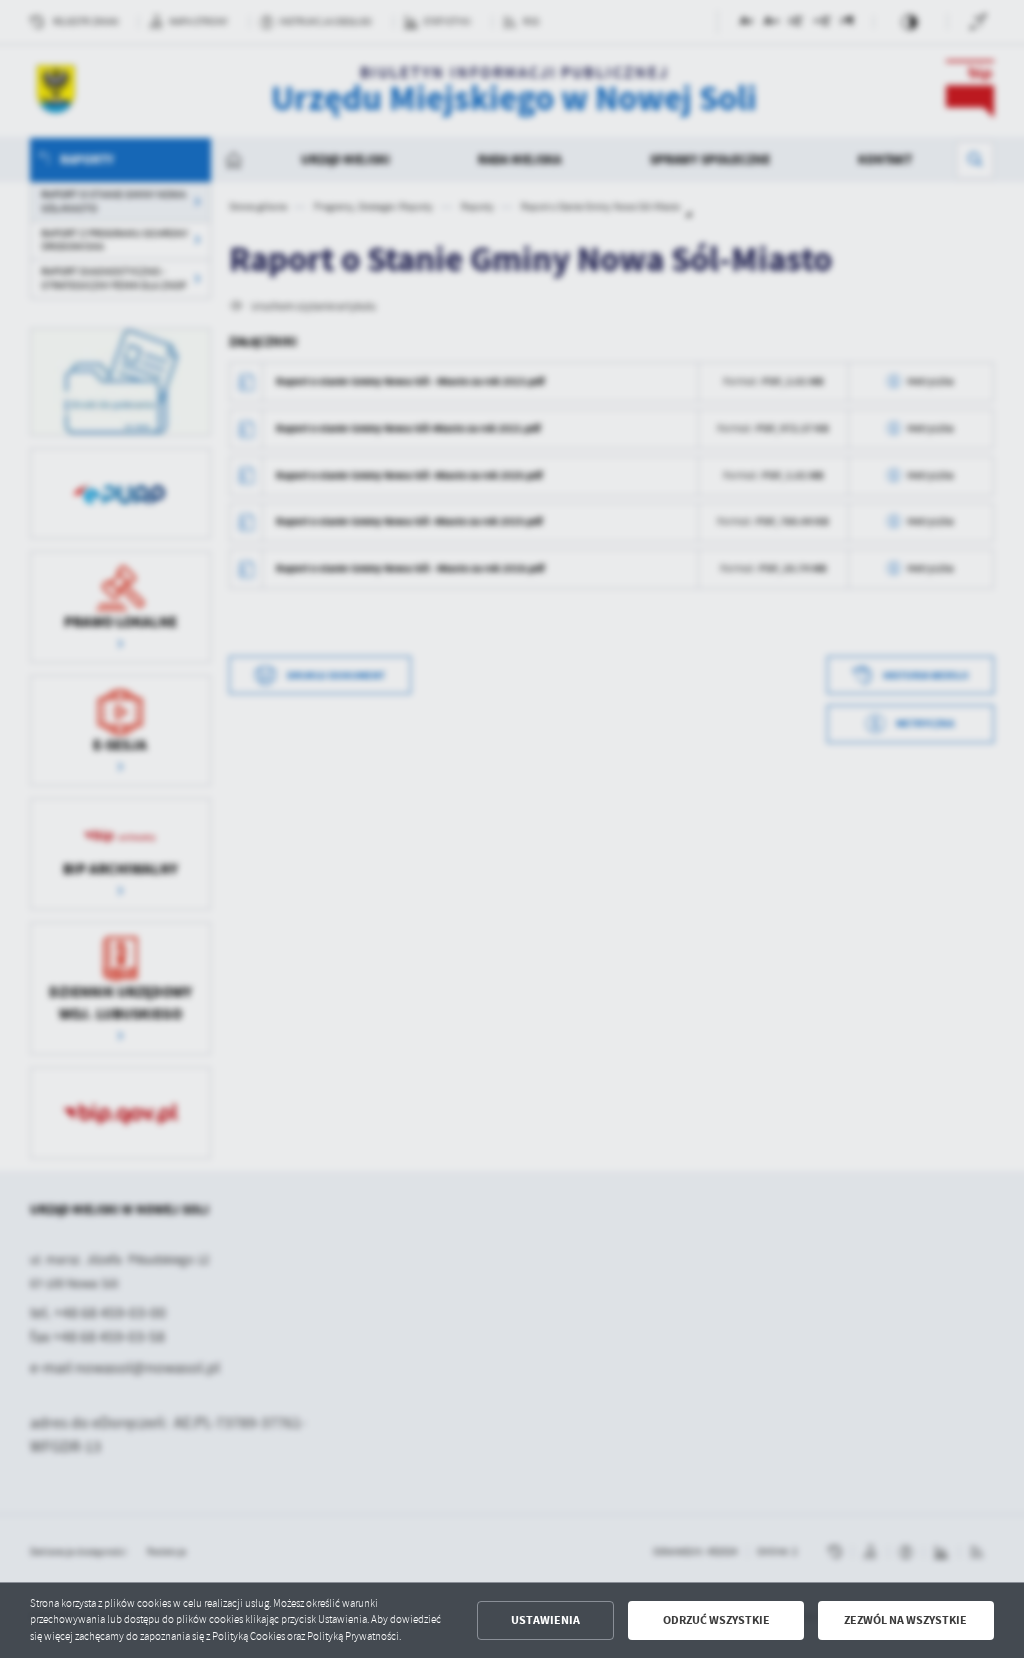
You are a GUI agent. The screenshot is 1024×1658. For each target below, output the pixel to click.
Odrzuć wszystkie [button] (716, 1620)
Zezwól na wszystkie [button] (905, 1620)
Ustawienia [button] (545, 1620)
